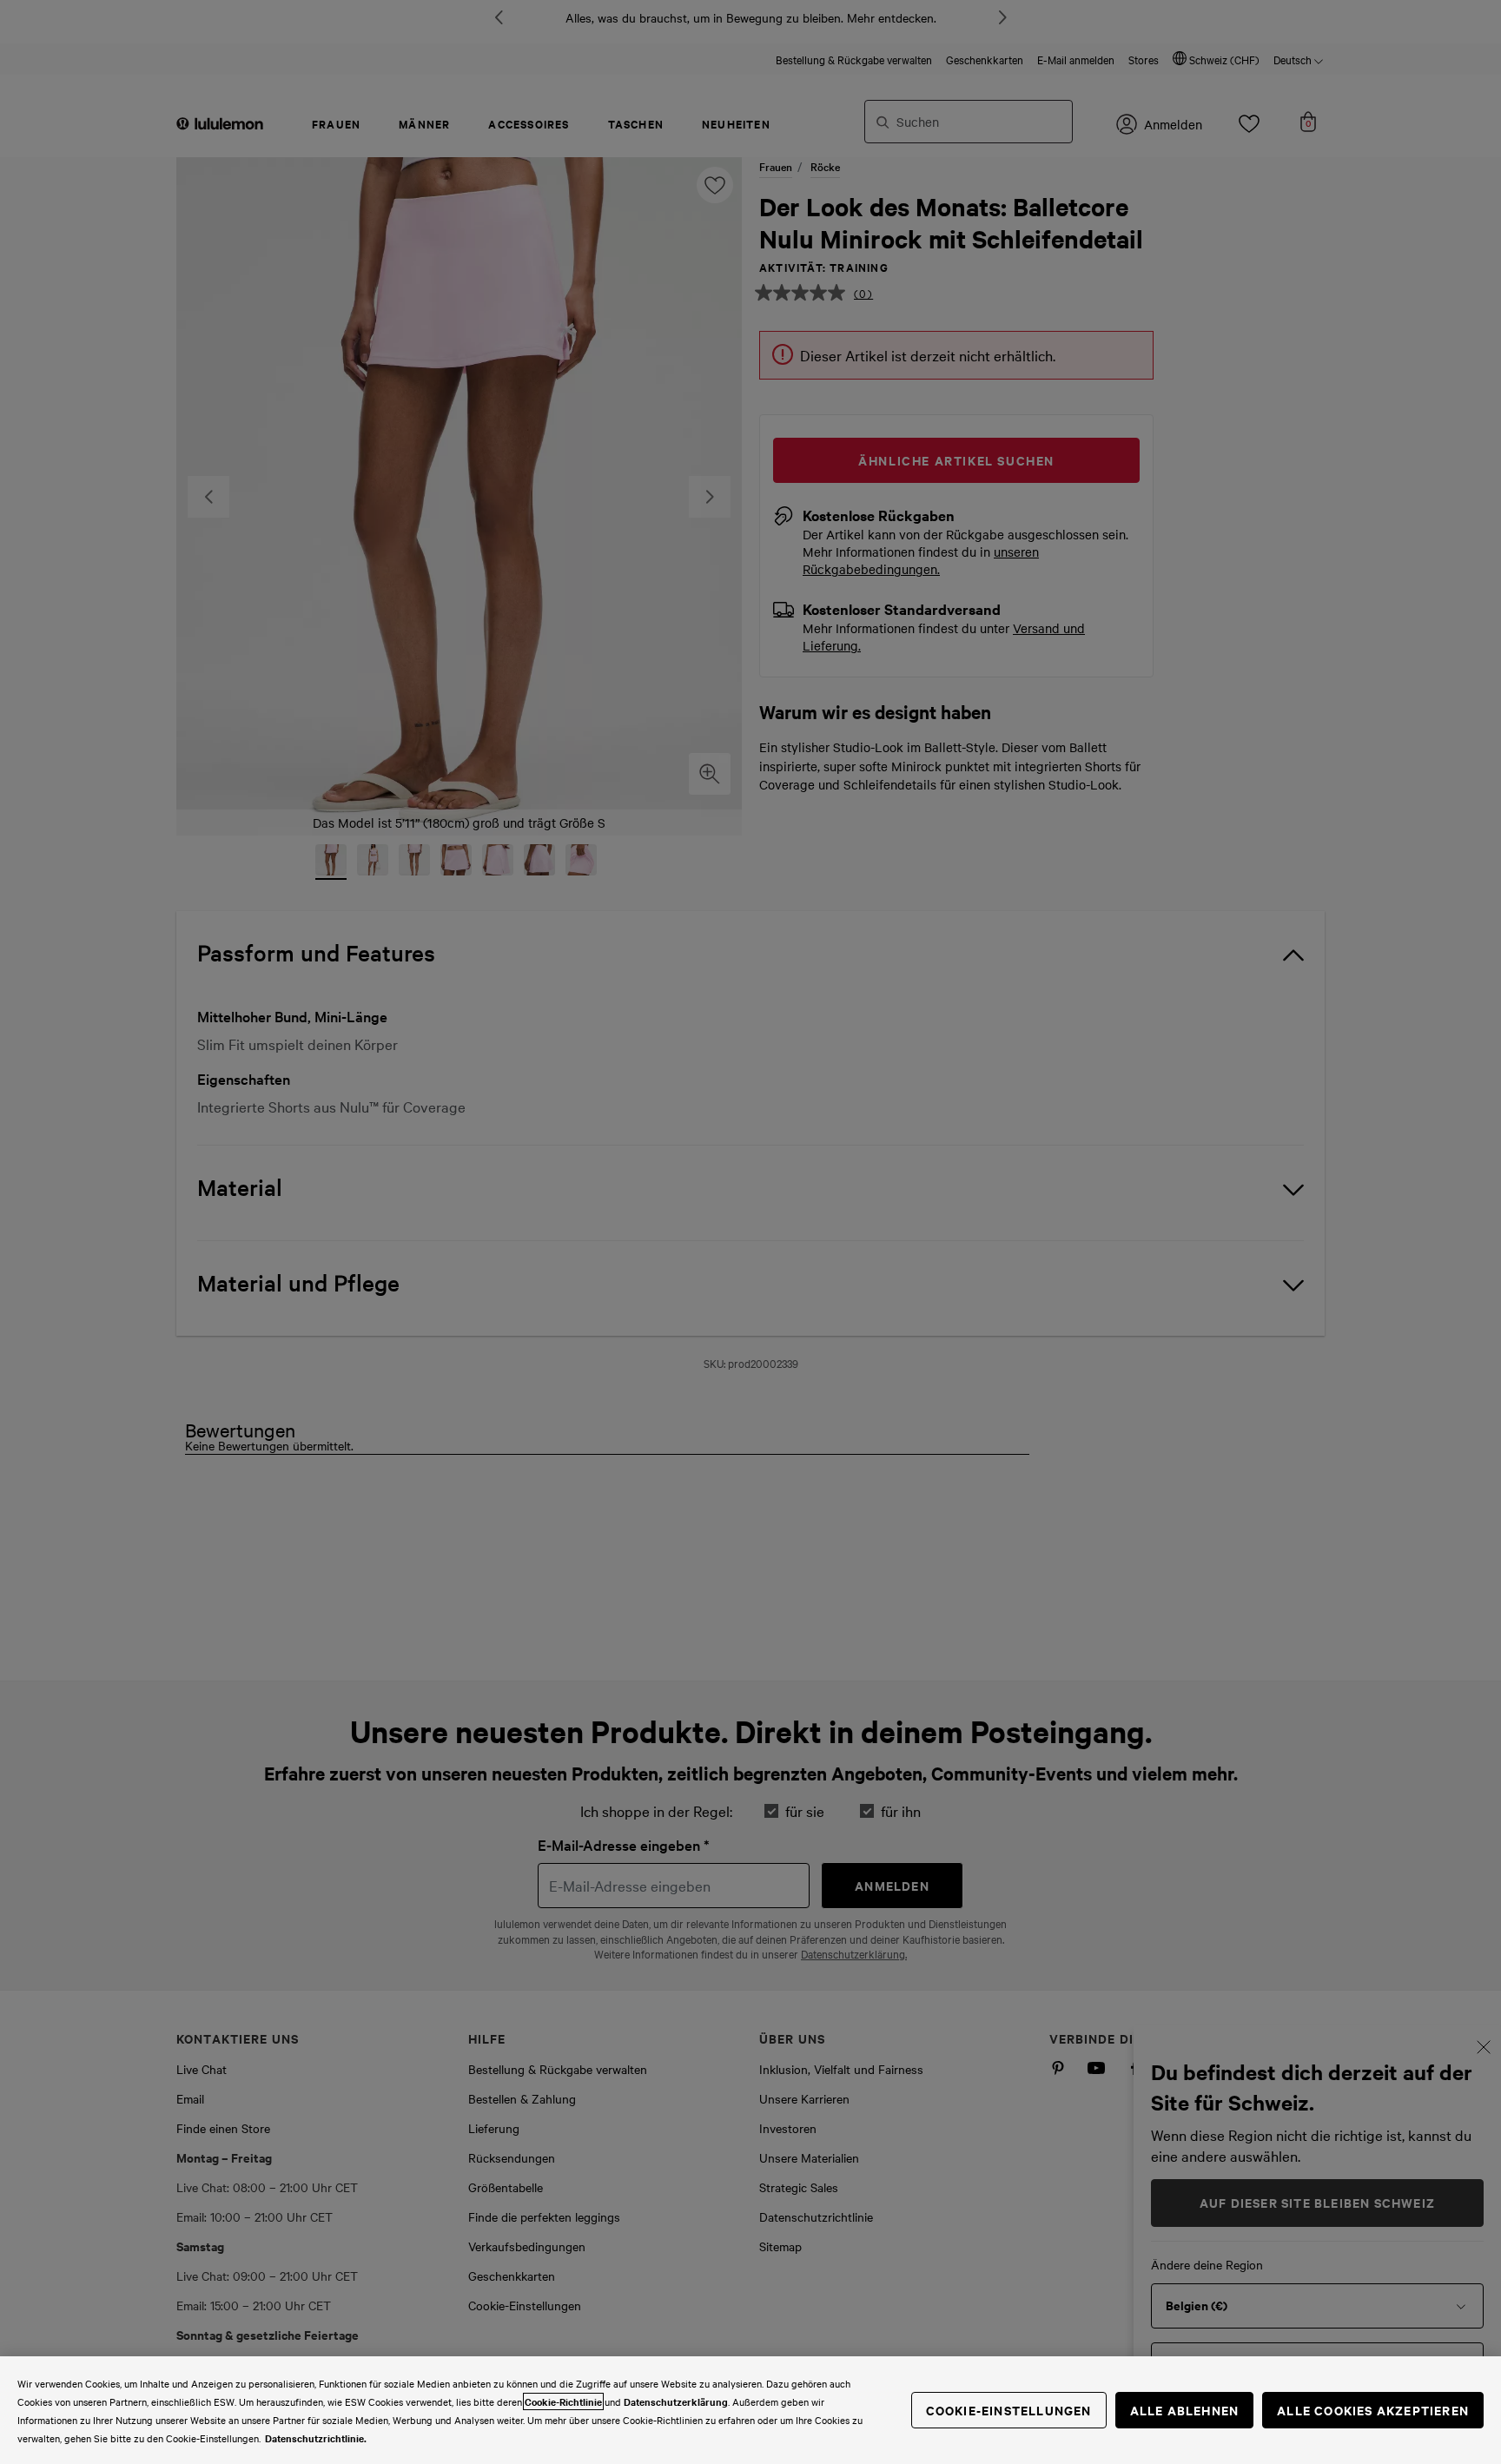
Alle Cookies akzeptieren (1373, 2410)
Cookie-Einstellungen (1009, 2410)
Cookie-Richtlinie (563, 2401)
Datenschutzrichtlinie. (316, 2438)
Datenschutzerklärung (676, 2401)
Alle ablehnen (1185, 2410)
